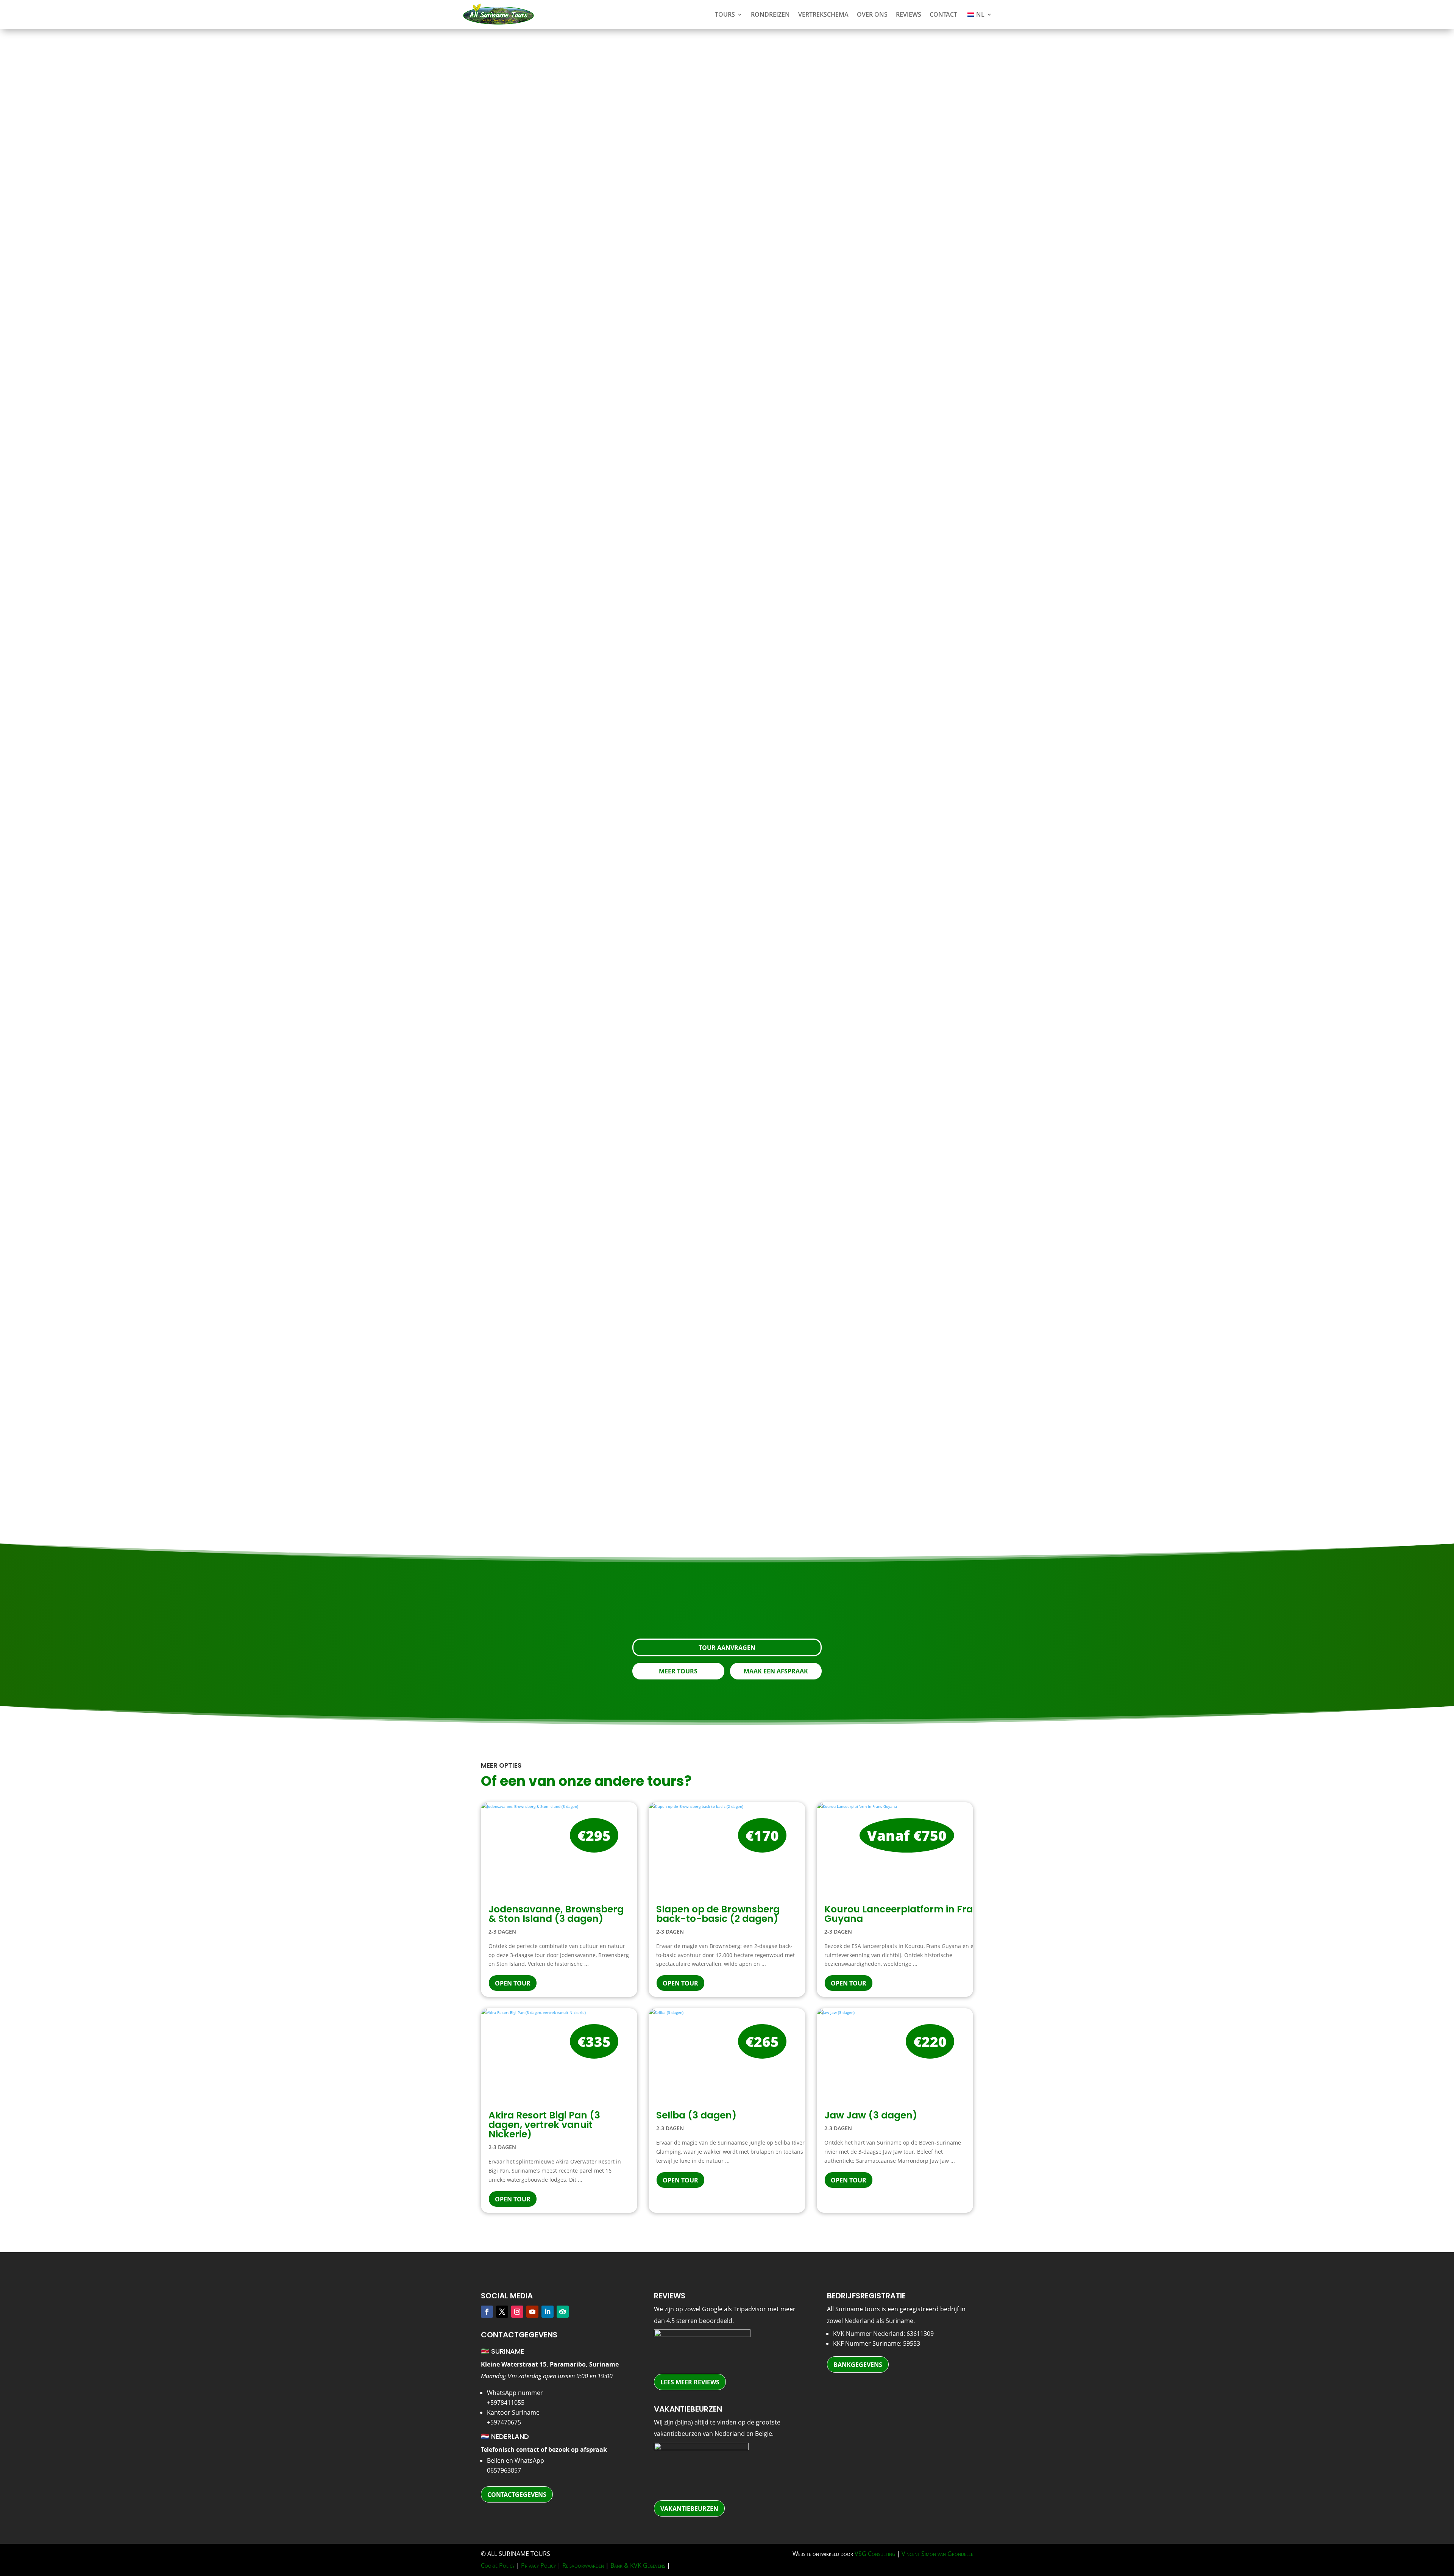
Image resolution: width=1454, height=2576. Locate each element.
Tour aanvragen (874, 344)
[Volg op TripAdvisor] (563, 2312)
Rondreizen (770, 14)
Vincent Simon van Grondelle (937, 2554)
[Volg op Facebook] (487, 2312)
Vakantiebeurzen (689, 2509)
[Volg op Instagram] (517, 2312)
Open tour (513, 1983)
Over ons (872, 14)
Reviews (909, 14)
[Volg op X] (502, 2312)
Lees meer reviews (690, 2382)
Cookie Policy (498, 2565)
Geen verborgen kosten (565, 743)
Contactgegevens (517, 2495)
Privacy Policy (538, 2565)
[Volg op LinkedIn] (548, 2312)
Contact (943, 14)
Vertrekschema (823, 14)
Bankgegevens (858, 2365)
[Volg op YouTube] (532, 2312)
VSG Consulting (875, 2554)
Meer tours (678, 1671)
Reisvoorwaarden (583, 2565)
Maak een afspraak (776, 1671)
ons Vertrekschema (935, 1246)
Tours (725, 14)
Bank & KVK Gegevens (638, 2565)
